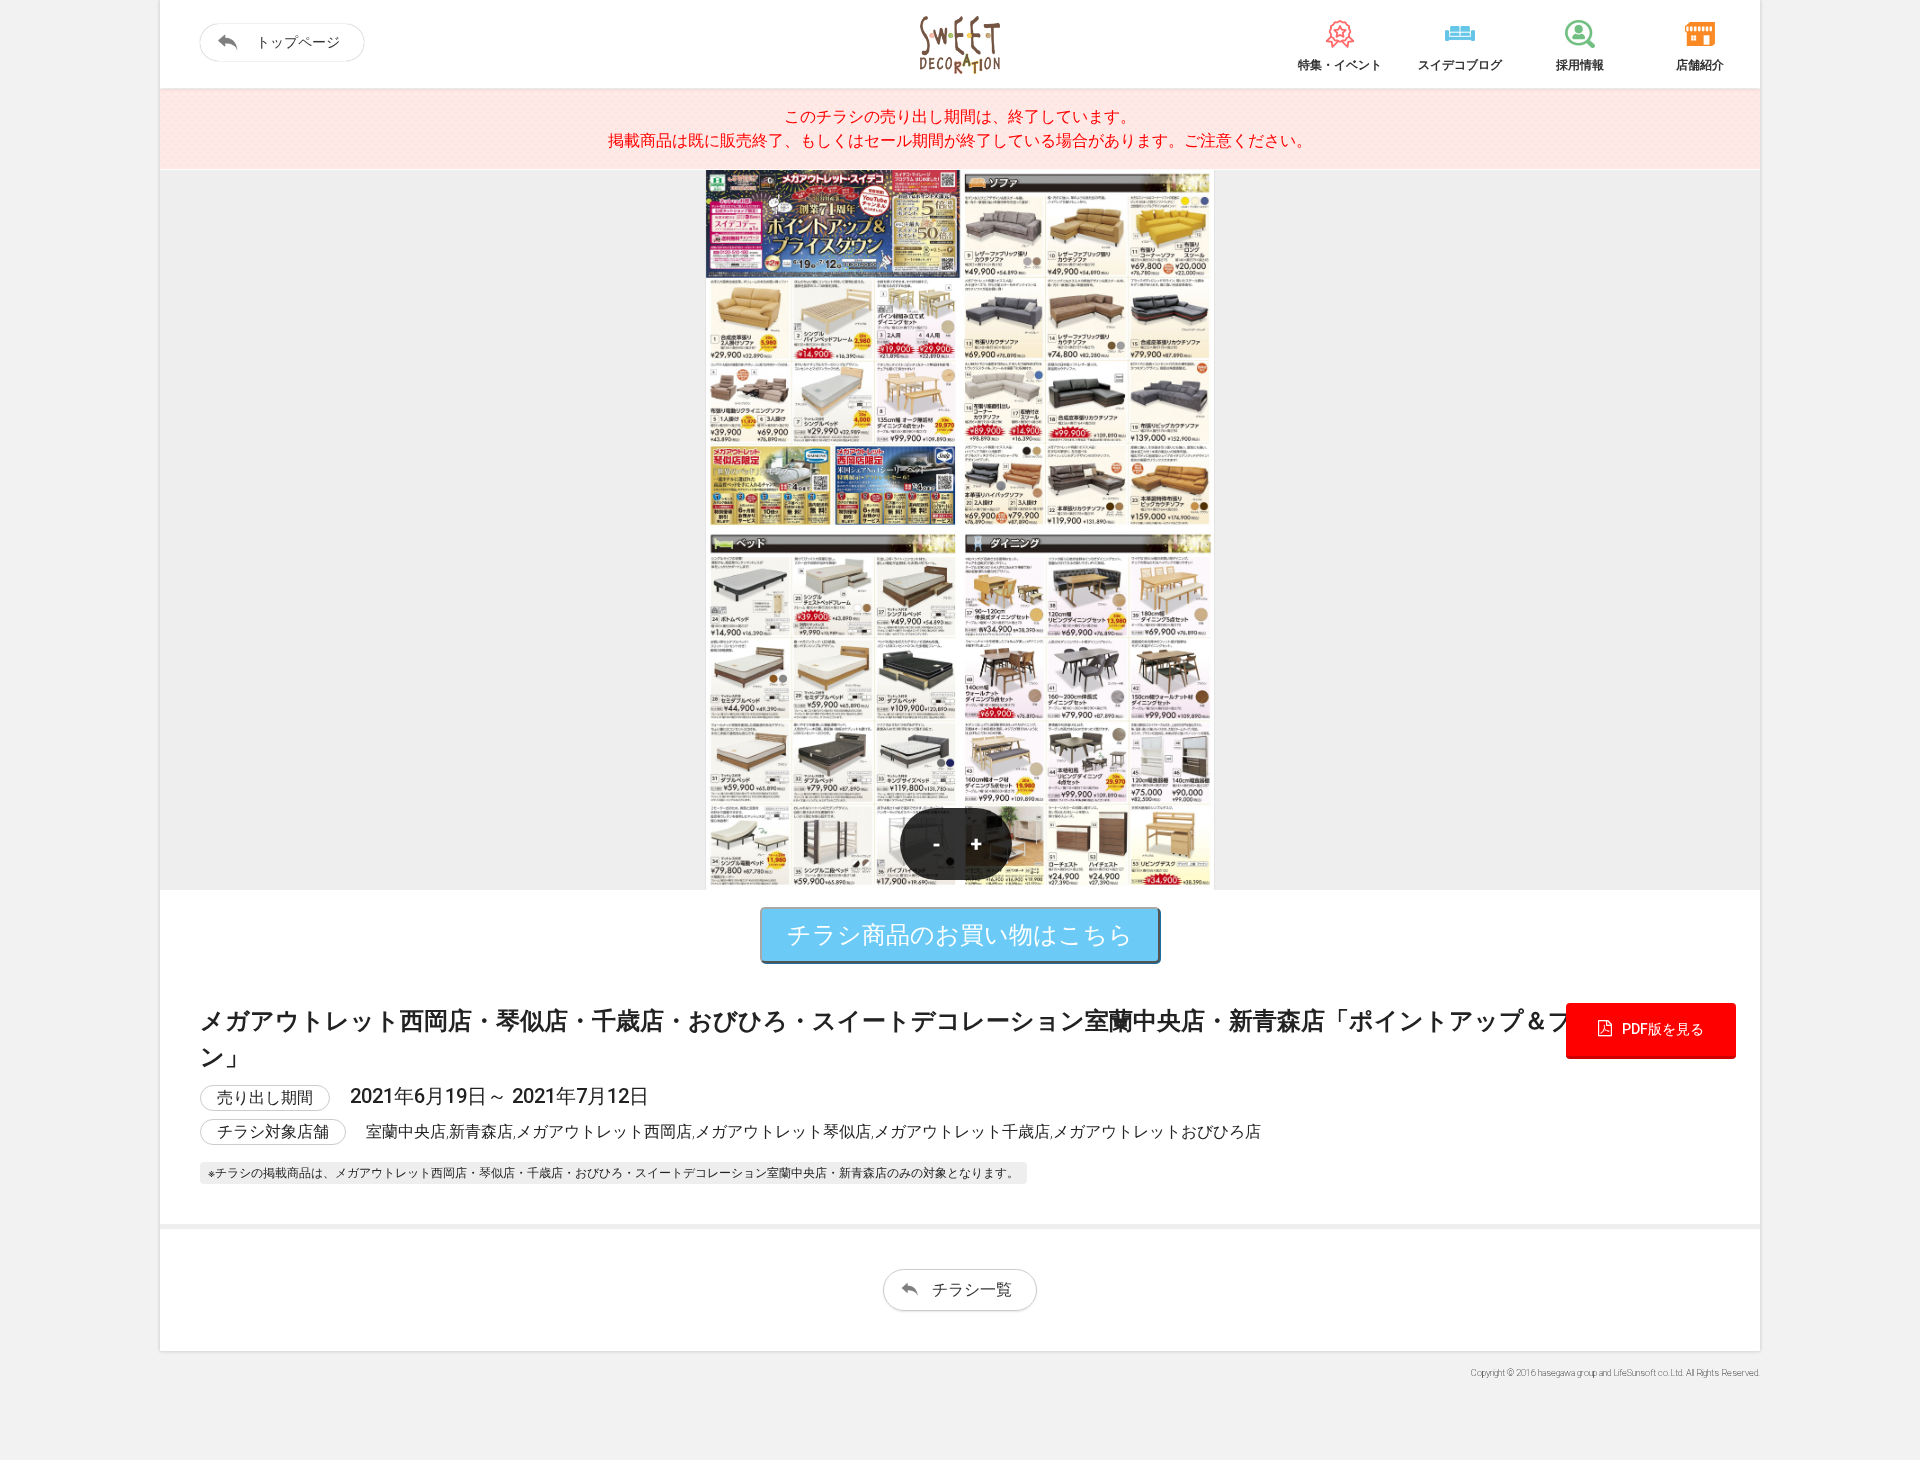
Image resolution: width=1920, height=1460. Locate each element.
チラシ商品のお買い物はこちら (960, 934)
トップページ (298, 42)
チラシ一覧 (972, 1289)
